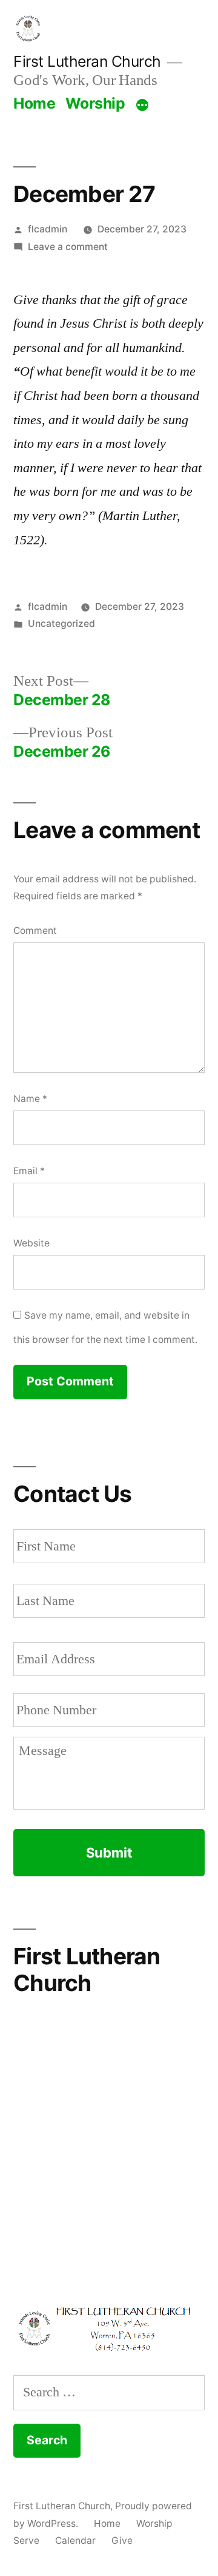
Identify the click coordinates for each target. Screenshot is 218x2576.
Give (122, 2541)
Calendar (75, 2541)
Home (34, 103)
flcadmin (48, 229)
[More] (142, 106)
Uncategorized (61, 624)
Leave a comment (68, 247)
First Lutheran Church (87, 61)
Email (29, 1171)
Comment (35, 931)
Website (31, 1243)
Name (30, 1099)
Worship (95, 103)
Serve (26, 2541)
